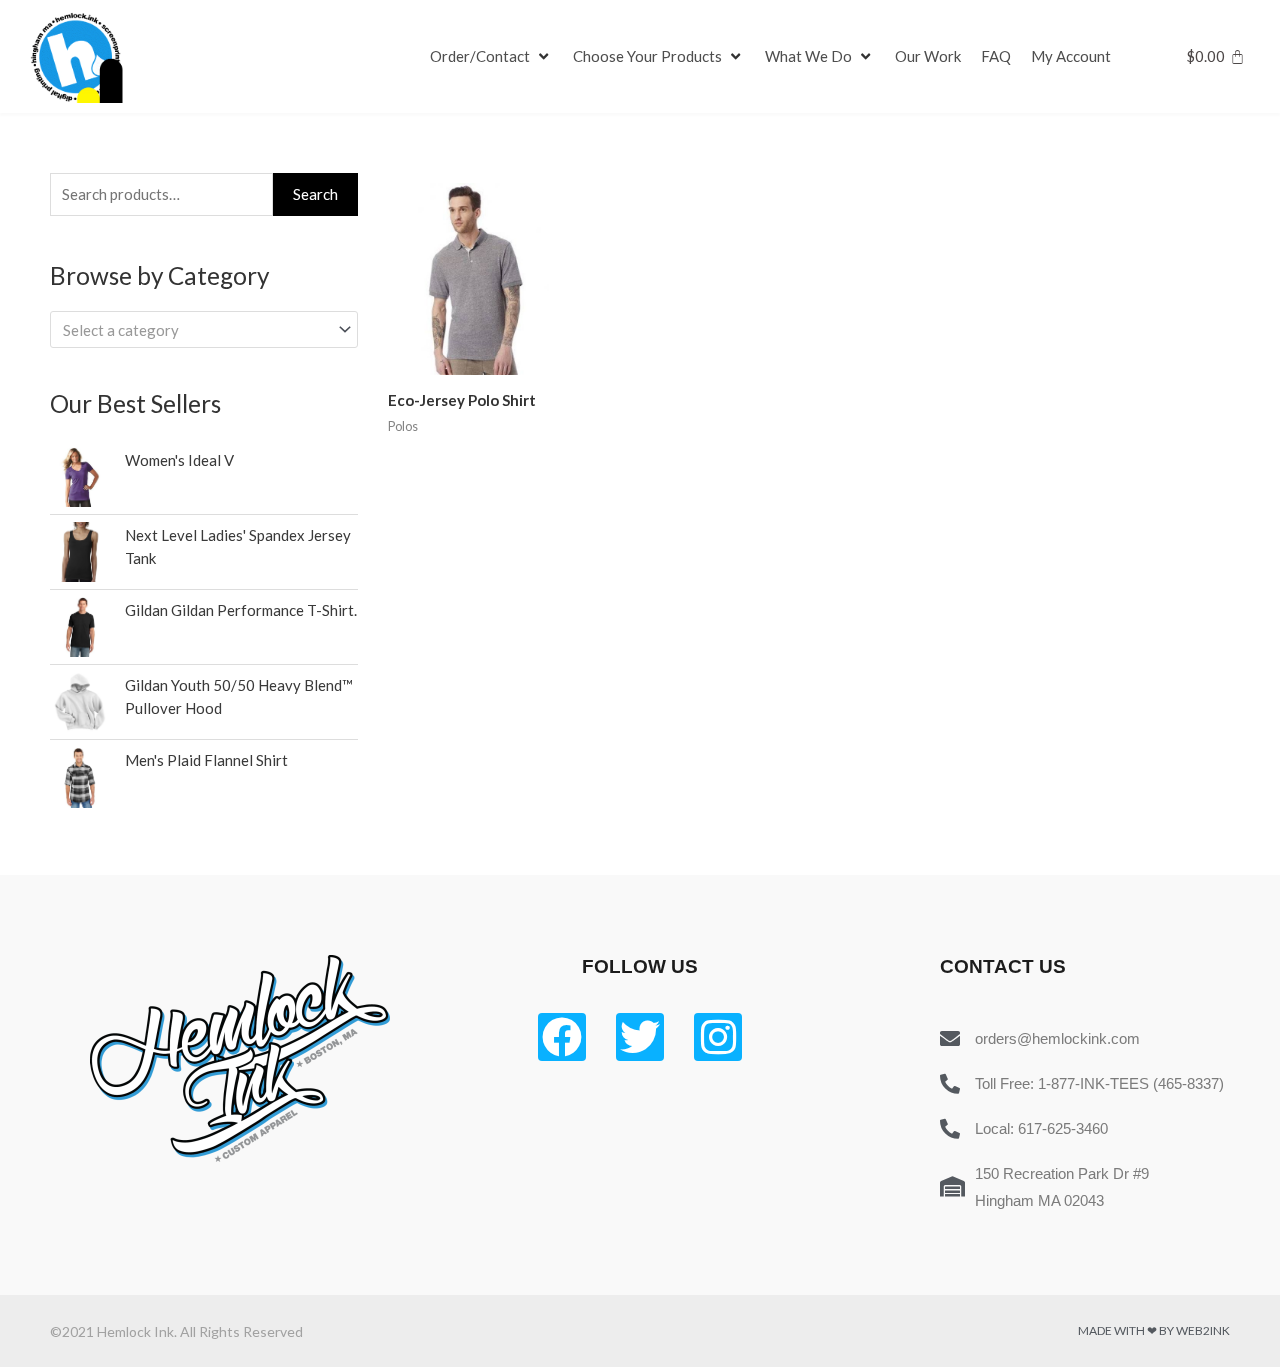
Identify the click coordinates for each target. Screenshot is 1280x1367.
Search (315, 194)
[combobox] (204, 329)
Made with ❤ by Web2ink (1154, 1330)
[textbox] (195, 330)
